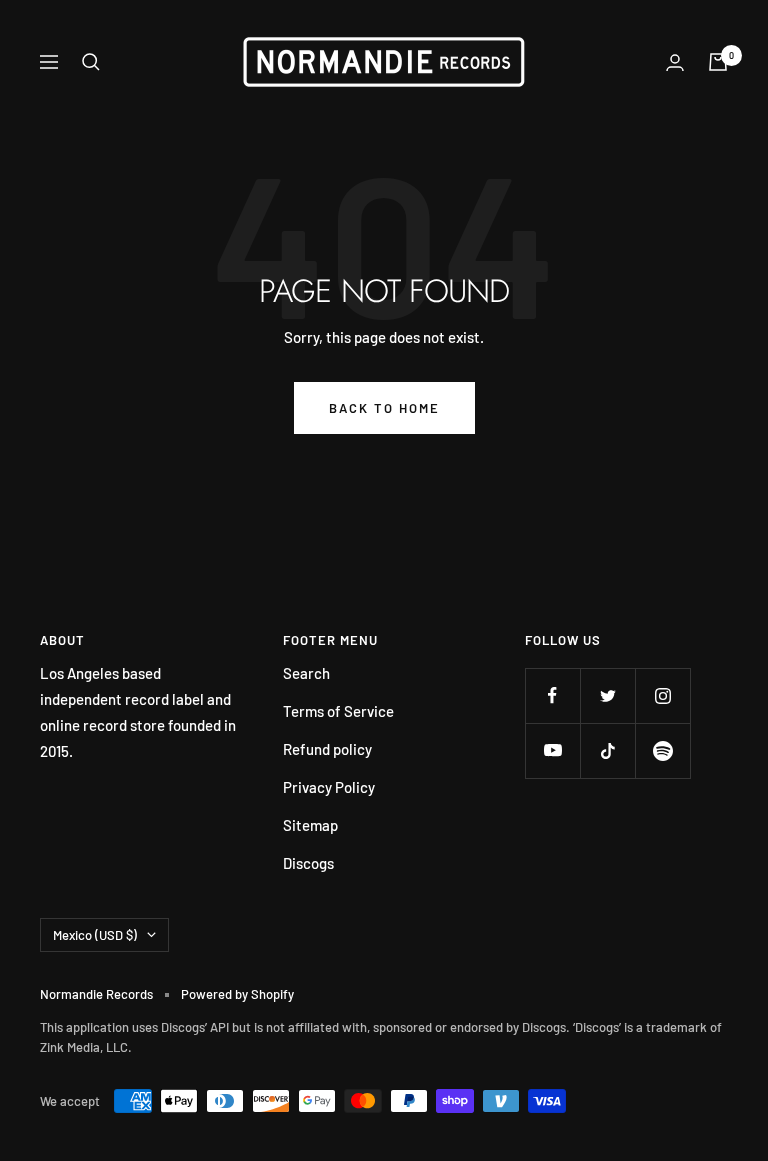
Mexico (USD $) (95, 935)
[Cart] (718, 62)
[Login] (675, 62)
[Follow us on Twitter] (607, 695)
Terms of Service (338, 711)
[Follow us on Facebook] (552, 695)
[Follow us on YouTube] (552, 750)
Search (306, 673)
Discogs (308, 863)
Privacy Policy (329, 787)
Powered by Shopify (237, 994)
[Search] (91, 62)
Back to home (384, 408)
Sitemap (310, 825)
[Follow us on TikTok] (607, 750)
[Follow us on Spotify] (662, 750)
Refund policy (327, 749)
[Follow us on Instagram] (662, 695)
